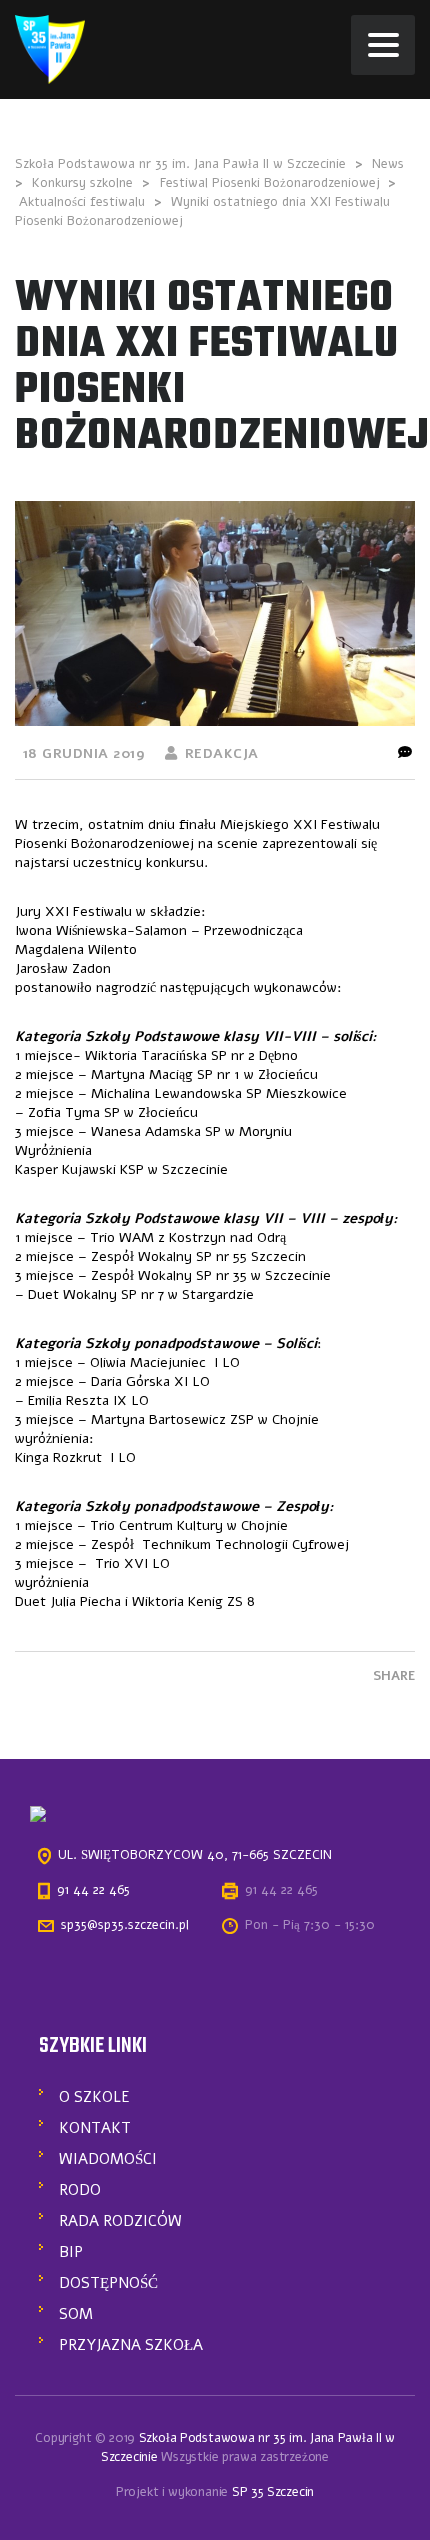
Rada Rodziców (120, 2221)
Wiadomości (108, 2159)
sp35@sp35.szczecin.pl (125, 1925)
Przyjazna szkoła (131, 2345)
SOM (76, 2314)
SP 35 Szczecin (273, 2492)
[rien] (50, 48)
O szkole (94, 2097)
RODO (80, 2190)
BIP (71, 2252)
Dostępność (108, 2283)
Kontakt (95, 2128)
